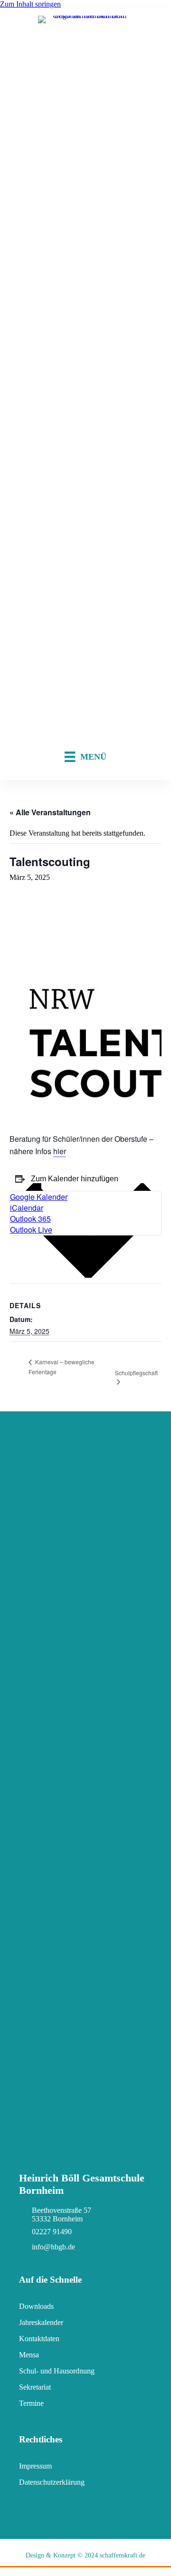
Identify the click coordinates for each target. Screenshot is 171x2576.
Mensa (29, 2355)
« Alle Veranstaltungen (50, 812)
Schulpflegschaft (136, 1373)
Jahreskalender (41, 2322)
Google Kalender (39, 1197)
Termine (31, 2403)
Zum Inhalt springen (30, 4)
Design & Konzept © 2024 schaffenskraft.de (85, 2555)
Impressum (35, 2466)
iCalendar (27, 1208)
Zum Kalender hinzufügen (75, 1179)
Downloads (36, 2306)
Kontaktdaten (39, 2339)
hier (60, 1151)
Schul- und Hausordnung (57, 2371)
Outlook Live (31, 1230)
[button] (5, 2571)
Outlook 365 (30, 1219)
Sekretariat (35, 2387)
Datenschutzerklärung (52, 2482)
